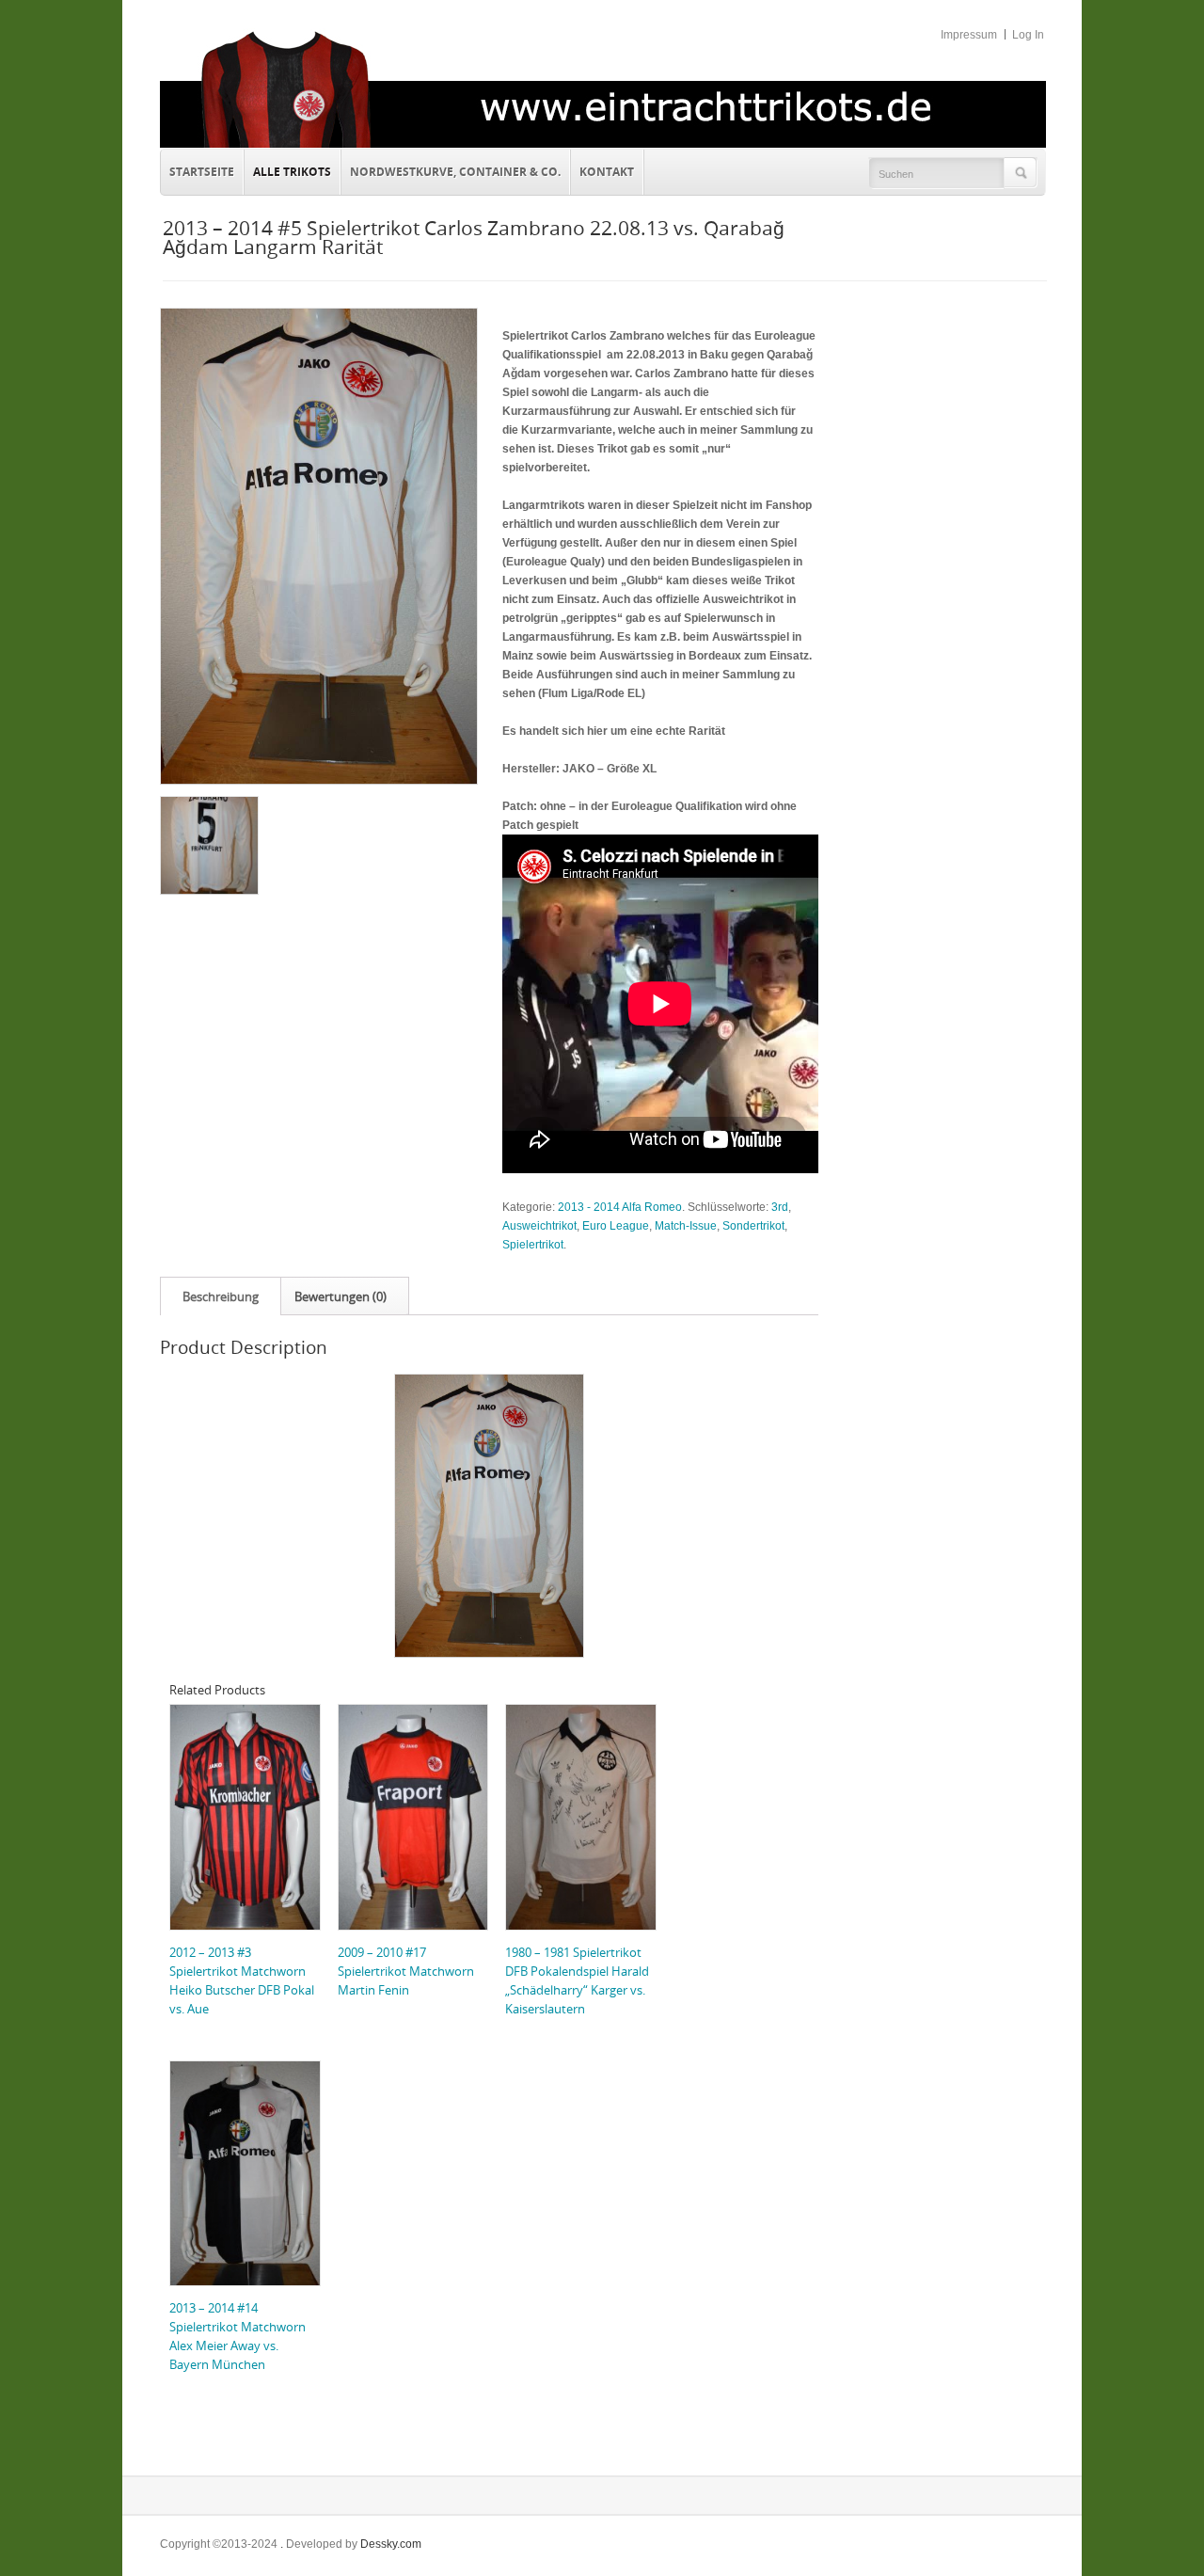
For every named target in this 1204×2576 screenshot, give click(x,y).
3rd (780, 1207)
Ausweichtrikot (539, 1226)
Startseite (202, 172)
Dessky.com (391, 2544)
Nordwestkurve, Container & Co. (455, 172)
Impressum (969, 35)
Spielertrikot (533, 1245)
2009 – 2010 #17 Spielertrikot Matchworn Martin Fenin (406, 1971)
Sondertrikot (753, 1226)
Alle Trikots (292, 172)
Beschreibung (221, 1296)
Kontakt (602, 169)
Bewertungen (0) (341, 1296)
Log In (1028, 35)
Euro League (616, 1226)
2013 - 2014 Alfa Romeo (620, 1207)
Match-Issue (686, 1226)
